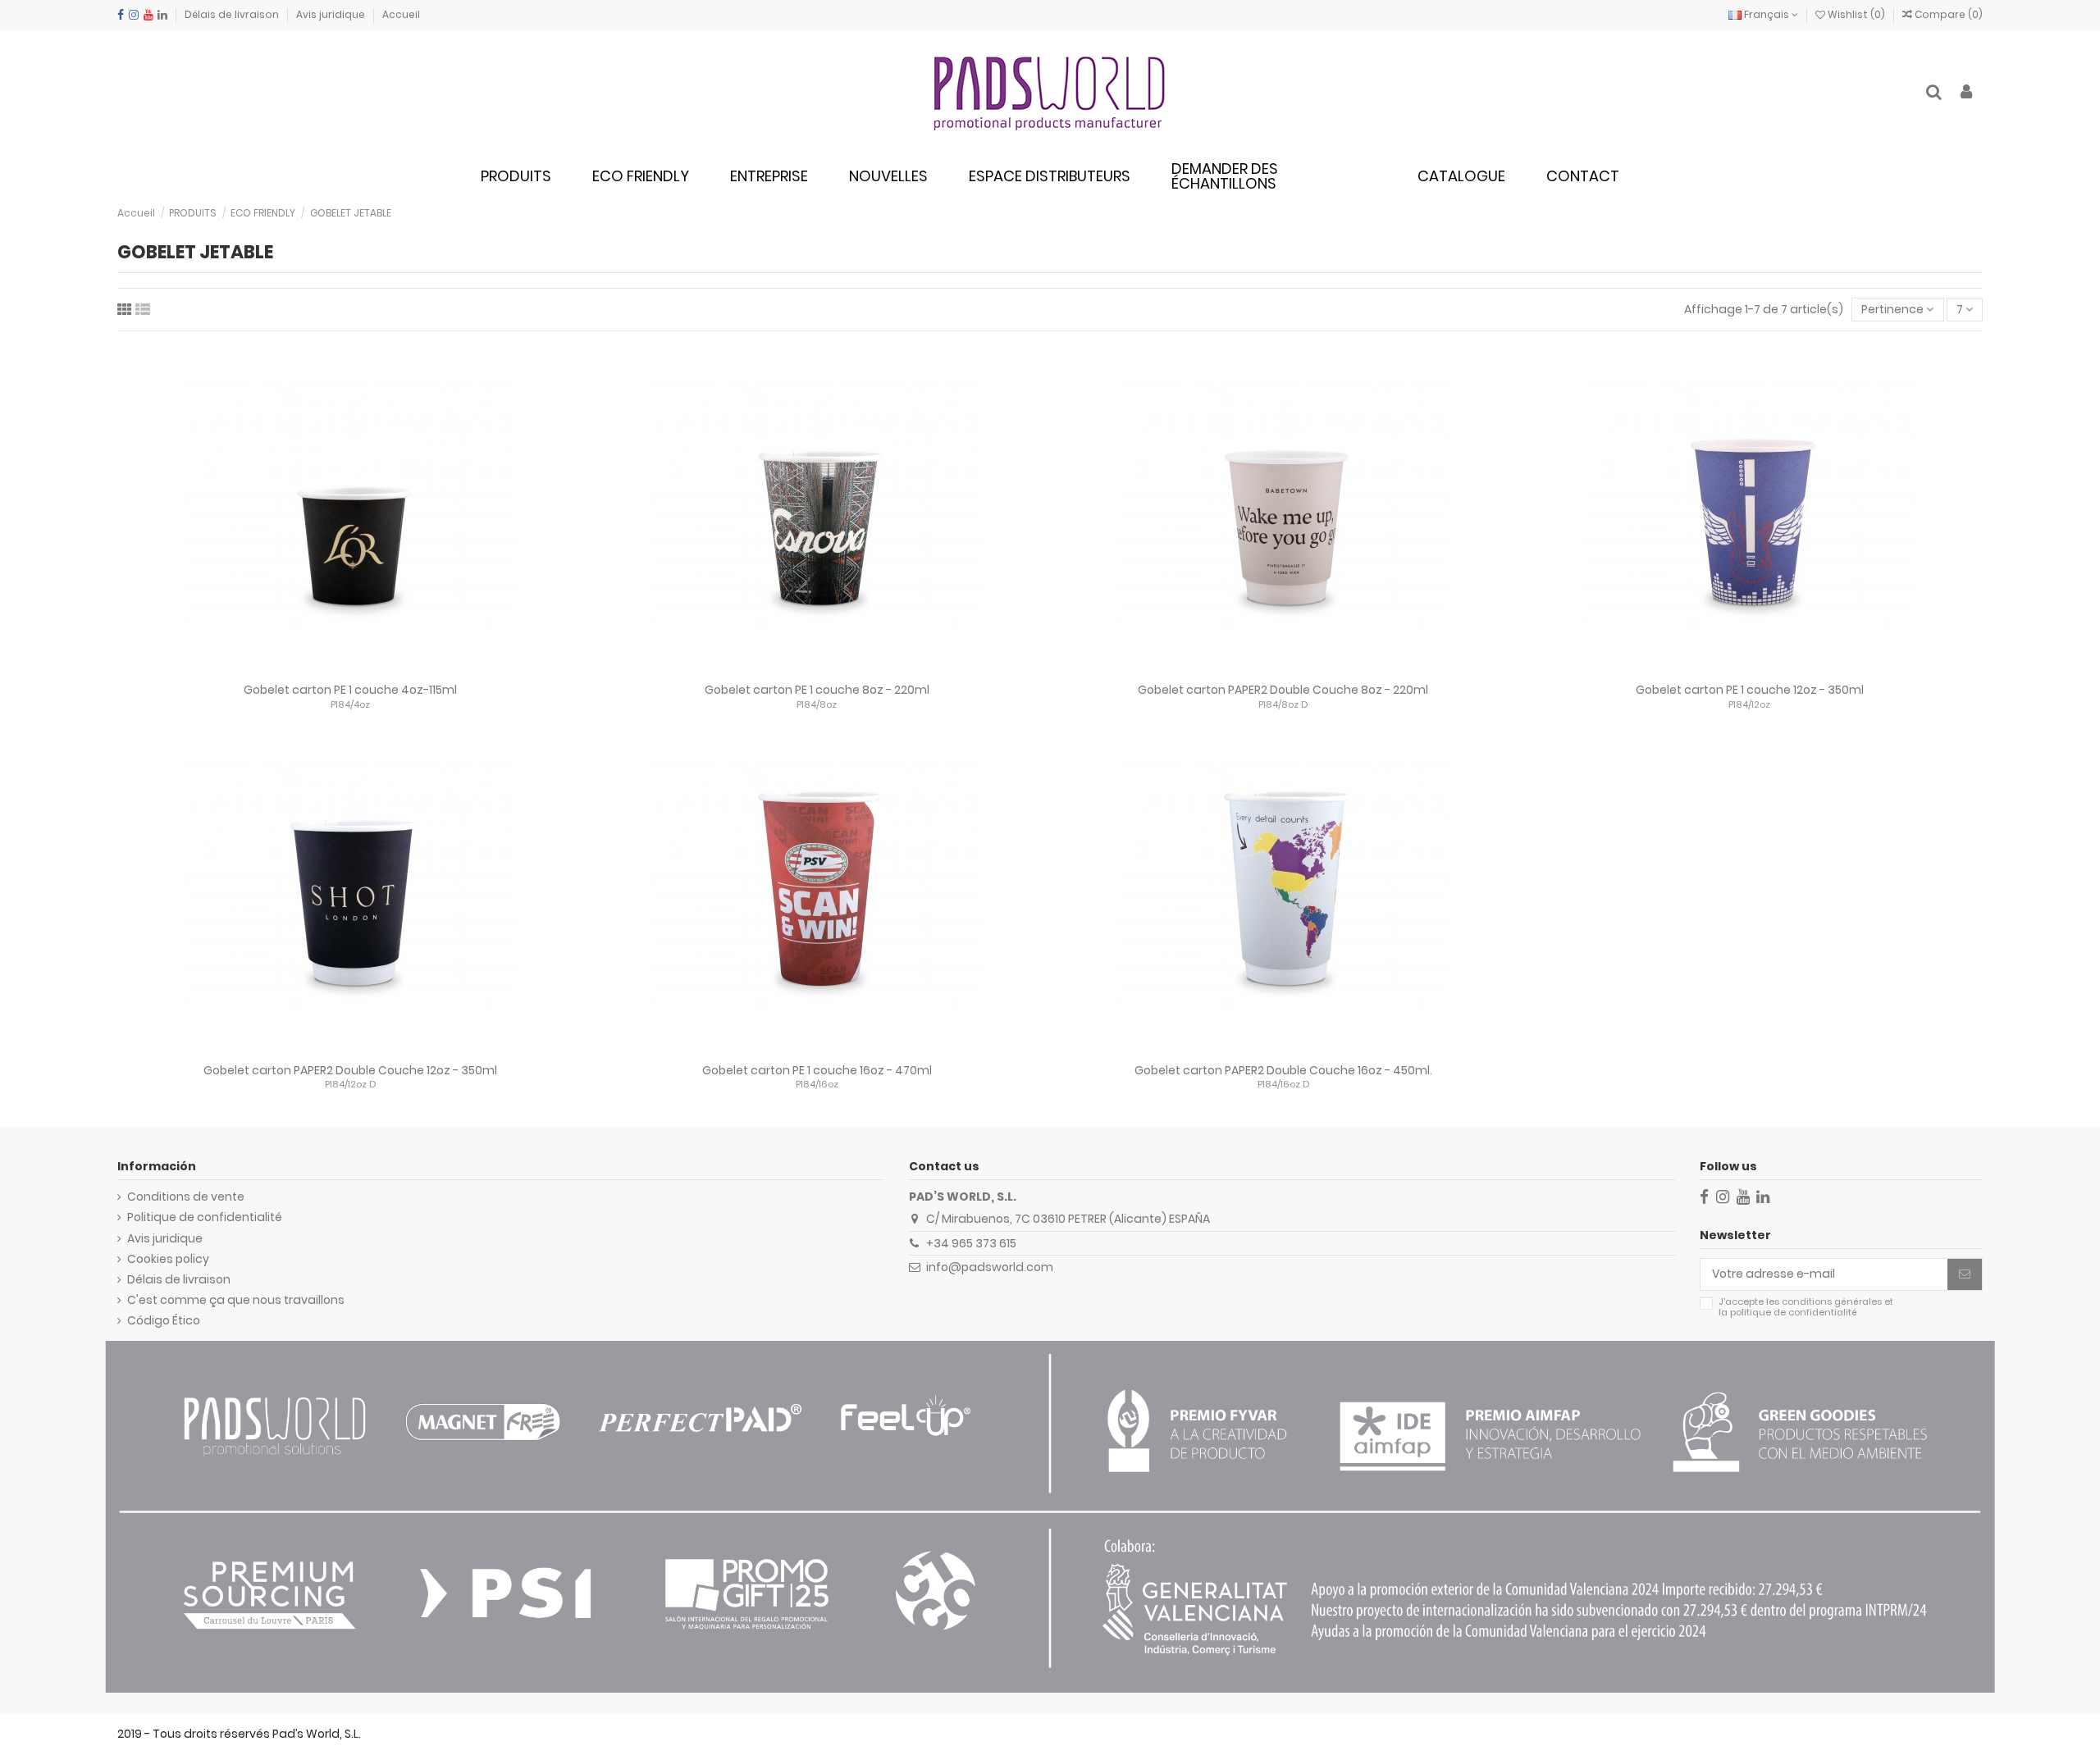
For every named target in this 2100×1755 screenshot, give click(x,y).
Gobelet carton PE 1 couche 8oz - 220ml (817, 690)
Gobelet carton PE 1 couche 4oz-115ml (350, 690)
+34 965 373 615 (971, 1243)
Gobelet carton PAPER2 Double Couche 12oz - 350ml (350, 1070)
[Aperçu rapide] (373, 669)
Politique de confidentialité (205, 1217)
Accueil (401, 14)
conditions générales (1832, 1301)
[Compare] (350, 669)
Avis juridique (332, 14)
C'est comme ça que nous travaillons (236, 1300)
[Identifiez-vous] (1966, 93)
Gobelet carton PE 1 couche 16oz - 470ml (817, 1070)
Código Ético (164, 1321)
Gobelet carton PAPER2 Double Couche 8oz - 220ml (1283, 690)
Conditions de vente (186, 1197)
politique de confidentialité (1794, 1312)
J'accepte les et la (1806, 1308)
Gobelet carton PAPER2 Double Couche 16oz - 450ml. (1283, 1070)
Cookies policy (168, 1259)
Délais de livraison (233, 14)
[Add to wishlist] (327, 669)
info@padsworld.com (990, 1267)
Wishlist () (1856, 14)
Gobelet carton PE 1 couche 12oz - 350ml (1750, 690)
